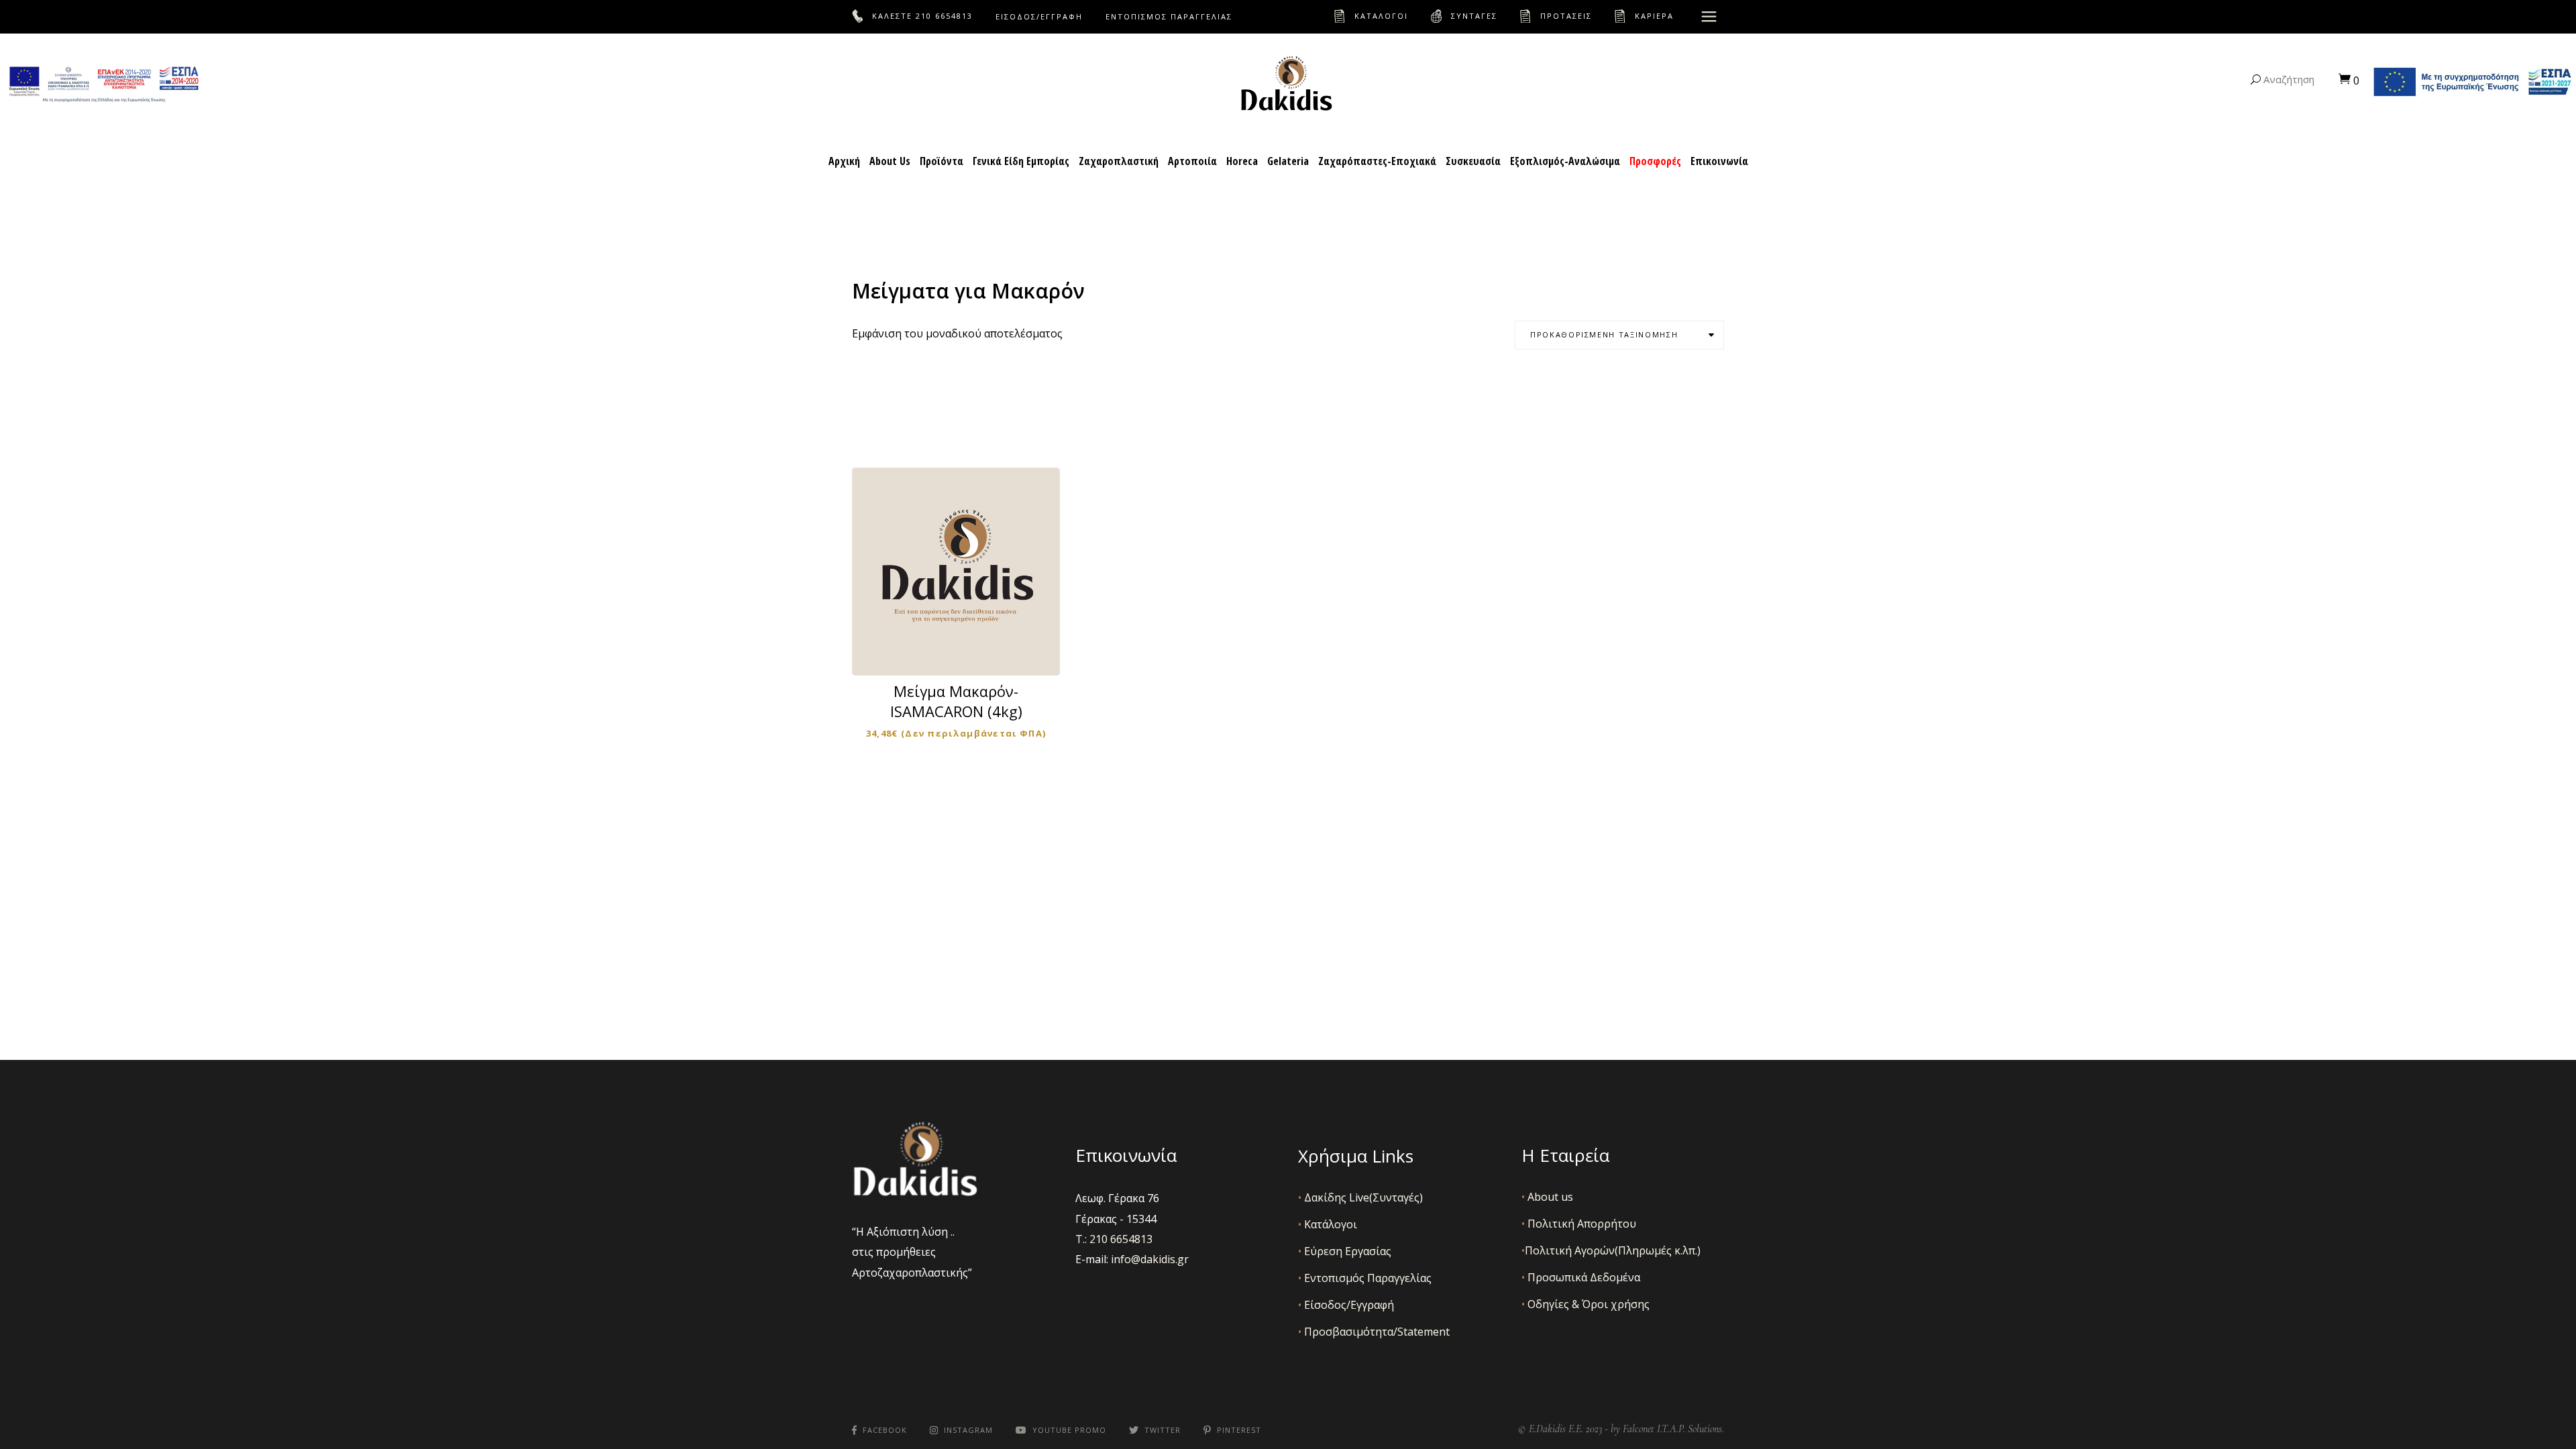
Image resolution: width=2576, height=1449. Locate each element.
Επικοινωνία (1719, 161)
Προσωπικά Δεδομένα (1581, 1277)
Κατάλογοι (1328, 1224)
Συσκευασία (1473, 161)
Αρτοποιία (1192, 161)
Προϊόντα (942, 161)
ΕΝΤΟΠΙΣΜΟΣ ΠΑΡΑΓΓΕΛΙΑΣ (1169, 16)
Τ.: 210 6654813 (1114, 1239)
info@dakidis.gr (1150, 1259)
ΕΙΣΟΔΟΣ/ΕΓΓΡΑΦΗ (1039, 16)
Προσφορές (1655, 161)
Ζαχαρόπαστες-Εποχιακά (1377, 161)
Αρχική (844, 161)
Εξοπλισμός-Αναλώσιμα (1565, 161)
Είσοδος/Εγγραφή (1346, 1305)
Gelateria (1288, 161)
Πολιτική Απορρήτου (1579, 1224)
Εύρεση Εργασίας (1345, 1251)
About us (1547, 1197)
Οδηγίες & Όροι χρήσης (1586, 1304)
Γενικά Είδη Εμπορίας (1021, 161)
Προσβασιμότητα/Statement (1374, 1332)
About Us (890, 161)
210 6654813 (944, 16)
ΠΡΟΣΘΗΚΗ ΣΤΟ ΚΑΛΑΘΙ (965, 652)
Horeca (1242, 161)
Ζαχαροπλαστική (1119, 161)
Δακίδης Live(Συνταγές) (1360, 1197)
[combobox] (1619, 335)
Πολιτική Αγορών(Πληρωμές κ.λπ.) (1611, 1250)
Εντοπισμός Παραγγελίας (1365, 1278)
